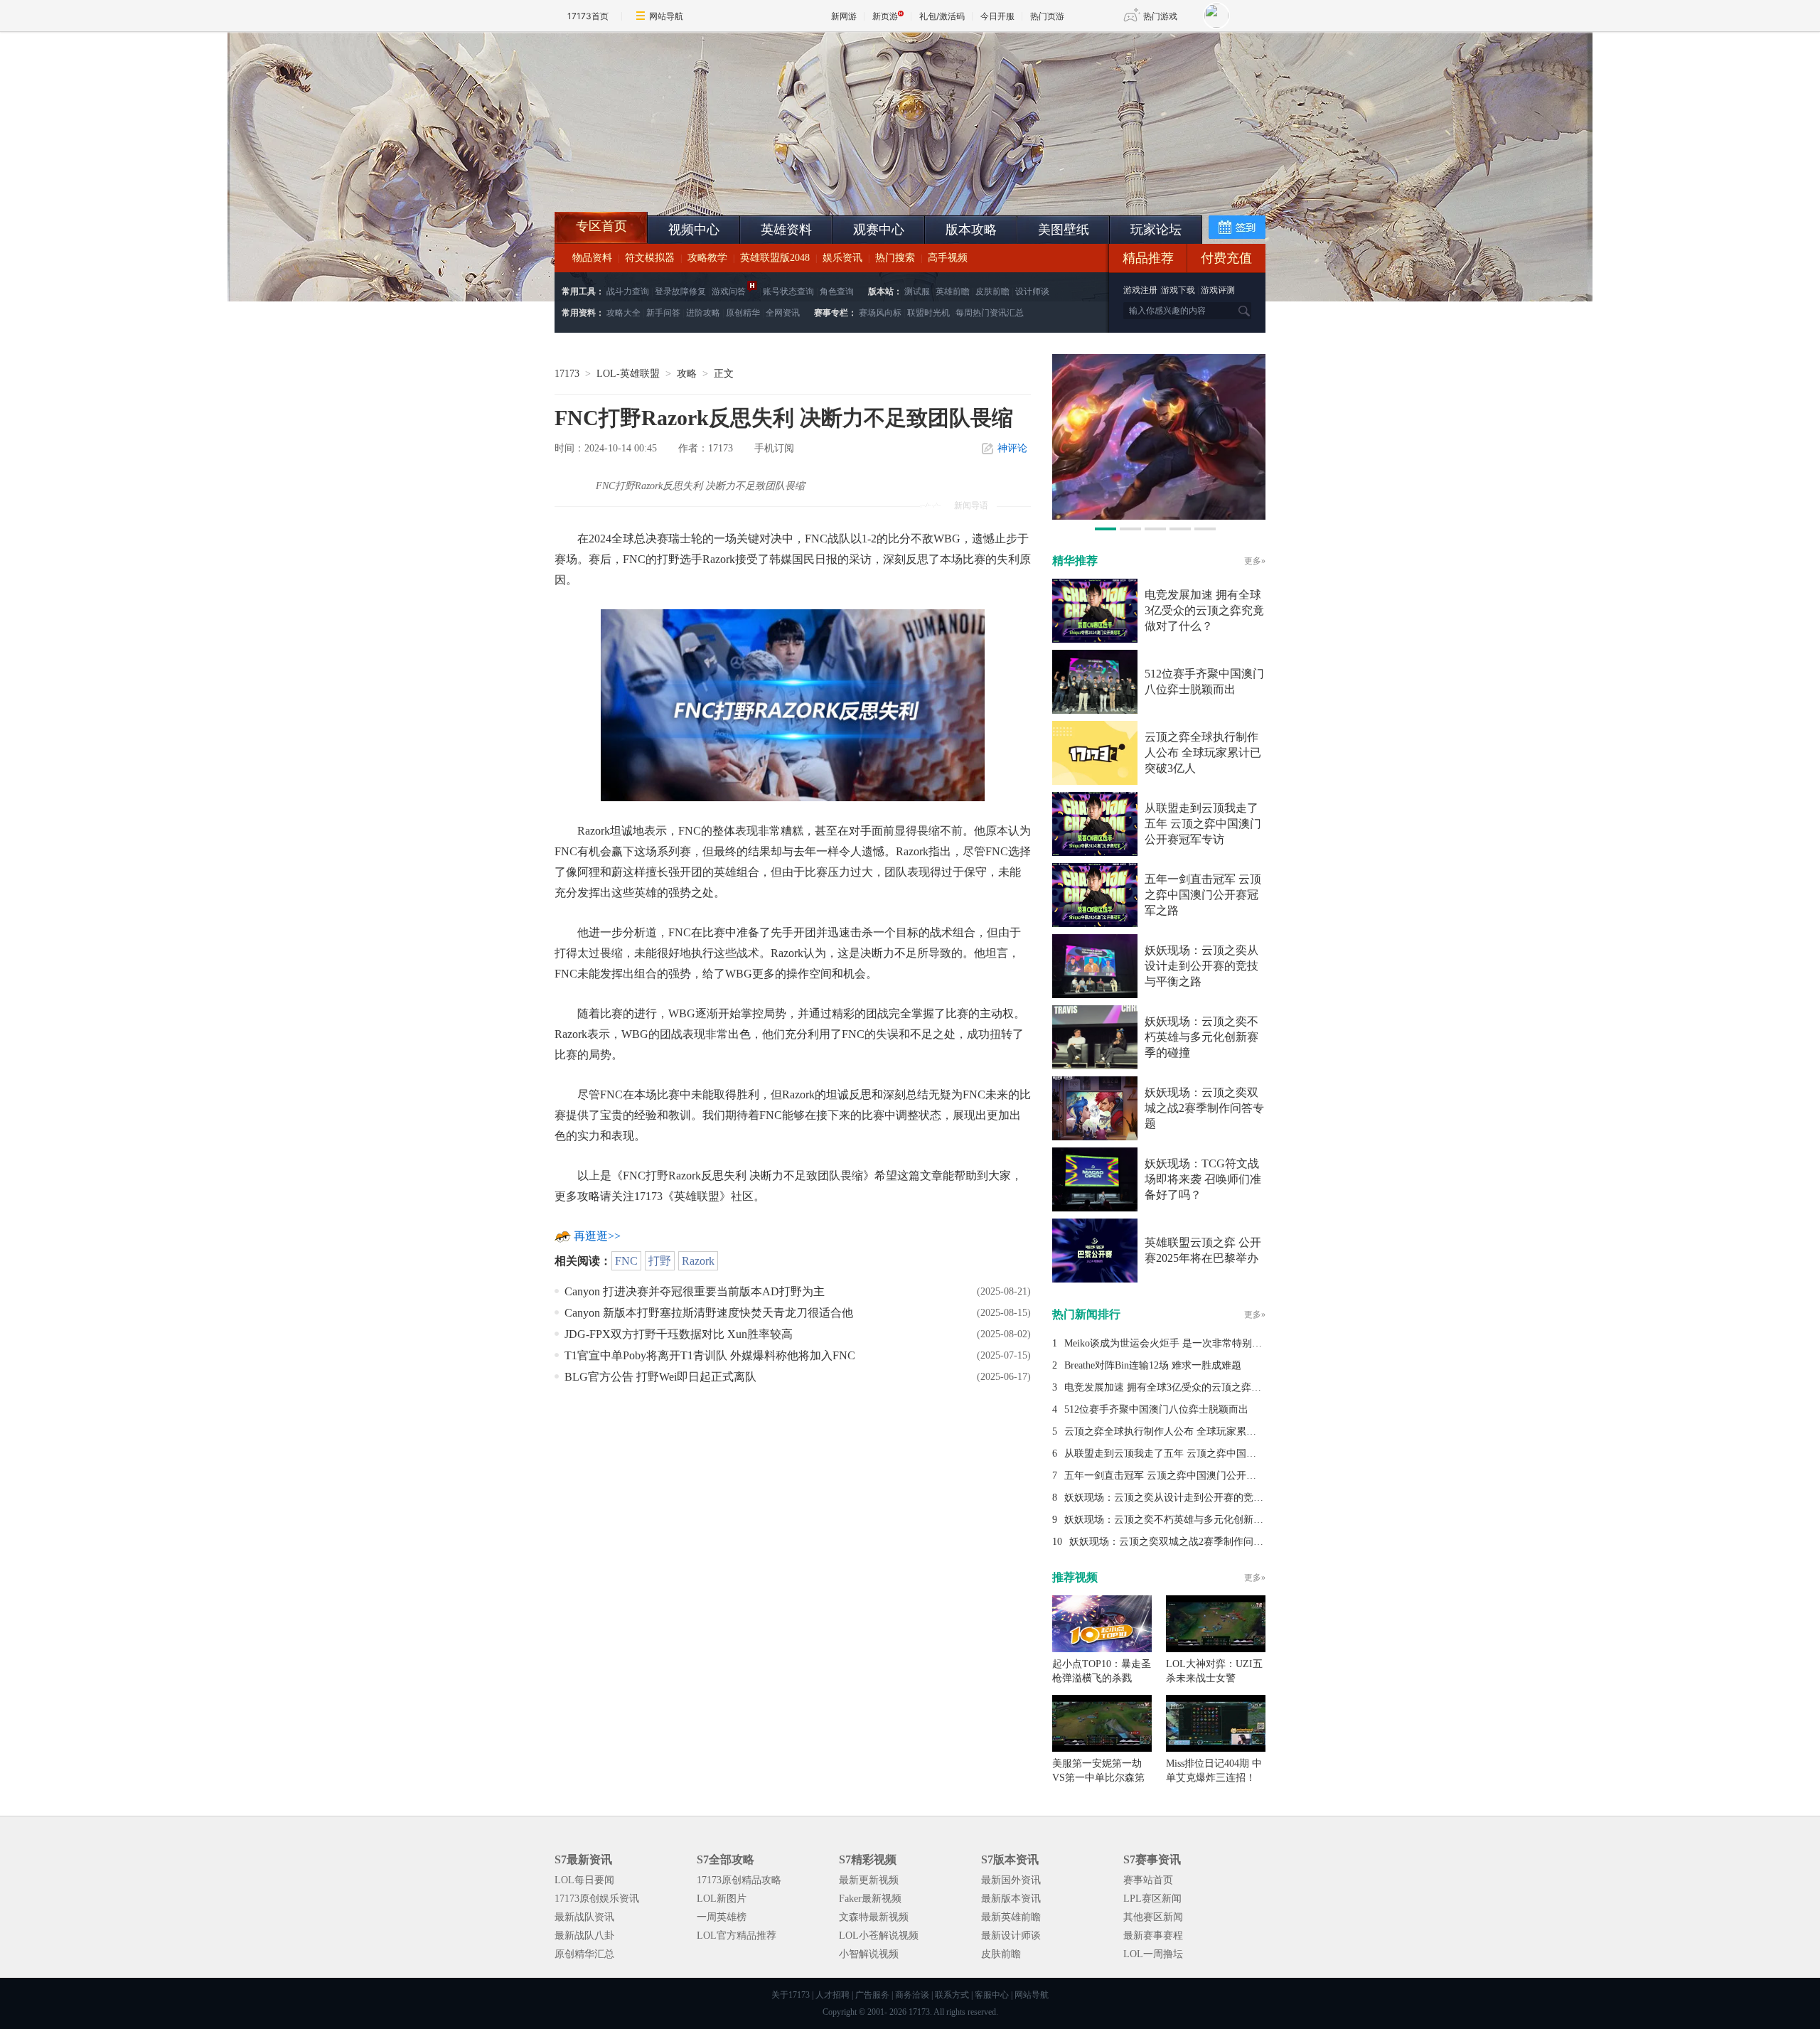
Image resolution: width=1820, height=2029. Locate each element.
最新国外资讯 (1011, 1880)
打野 (660, 1261)
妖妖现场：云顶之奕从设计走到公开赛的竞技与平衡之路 (1201, 966)
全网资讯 (783, 313)
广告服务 (872, 1995)
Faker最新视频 (870, 1899)
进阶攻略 (703, 313)
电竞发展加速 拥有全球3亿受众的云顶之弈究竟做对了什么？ (1204, 610)
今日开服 (997, 16)
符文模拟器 (650, 258)
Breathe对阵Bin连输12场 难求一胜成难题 (1153, 1365)
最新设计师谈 (1011, 1936)
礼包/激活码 (942, 16)
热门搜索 (895, 258)
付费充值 (1226, 258)
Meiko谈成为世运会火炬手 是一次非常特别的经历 (1173, 1343)
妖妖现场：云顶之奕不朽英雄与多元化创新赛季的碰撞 (1201, 1037)
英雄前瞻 (953, 291)
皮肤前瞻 (992, 291)
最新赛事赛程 (1153, 1936)
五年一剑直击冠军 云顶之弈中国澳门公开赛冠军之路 (1203, 895)
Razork (698, 1261)
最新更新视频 (869, 1880)
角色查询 (837, 291)
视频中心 (694, 230)
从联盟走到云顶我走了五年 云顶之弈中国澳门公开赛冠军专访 (1203, 824)
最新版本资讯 (1011, 1899)
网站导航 (666, 16)
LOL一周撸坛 (1153, 1954)
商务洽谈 (912, 1995)
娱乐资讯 (842, 258)
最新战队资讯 (584, 1917)
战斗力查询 (628, 291)
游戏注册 (1141, 290)
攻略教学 (707, 258)
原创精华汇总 (584, 1954)
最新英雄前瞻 (1011, 1917)
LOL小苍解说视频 (879, 1936)
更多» (1255, 561)
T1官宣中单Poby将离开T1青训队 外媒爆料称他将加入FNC (710, 1355)
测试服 (917, 291)
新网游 (844, 16)
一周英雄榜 (722, 1917)
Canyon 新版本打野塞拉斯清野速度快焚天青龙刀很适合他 (709, 1313)
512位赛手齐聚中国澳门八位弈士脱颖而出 (1156, 1409)
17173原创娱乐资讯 (597, 1899)
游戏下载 (1178, 290)
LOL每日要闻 (584, 1880)
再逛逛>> (597, 1236)
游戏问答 (729, 291)
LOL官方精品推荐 (737, 1936)
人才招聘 (833, 1995)
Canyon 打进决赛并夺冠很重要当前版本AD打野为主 (695, 1291)
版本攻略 (971, 230)
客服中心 (992, 1995)
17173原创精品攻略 (739, 1880)
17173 (567, 374)
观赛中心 (879, 230)
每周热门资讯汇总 (990, 313)
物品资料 (592, 258)
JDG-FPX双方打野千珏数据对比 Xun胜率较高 (679, 1334)
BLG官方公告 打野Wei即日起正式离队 (660, 1377)
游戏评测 (1218, 290)
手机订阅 (774, 448)
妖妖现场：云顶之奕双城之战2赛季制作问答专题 (1204, 1108)
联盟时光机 (928, 313)
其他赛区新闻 (1153, 1917)
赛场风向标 (880, 313)
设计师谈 (1032, 291)
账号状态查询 (788, 291)
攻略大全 (623, 313)
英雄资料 (786, 230)
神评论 (1012, 448)
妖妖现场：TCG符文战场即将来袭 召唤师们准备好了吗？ (1203, 1179)
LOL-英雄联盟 (628, 374)
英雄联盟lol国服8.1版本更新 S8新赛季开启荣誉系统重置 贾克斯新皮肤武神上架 (665, 178)
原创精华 (743, 313)
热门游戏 (1160, 16)
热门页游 (1047, 16)
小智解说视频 (869, 1954)
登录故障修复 (680, 291)
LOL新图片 (722, 1899)
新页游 (885, 16)
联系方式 (952, 1995)
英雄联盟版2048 (775, 258)
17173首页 (588, 16)
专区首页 (601, 226)
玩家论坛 (1156, 230)
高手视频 (948, 258)
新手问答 (663, 313)
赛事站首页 (1148, 1880)
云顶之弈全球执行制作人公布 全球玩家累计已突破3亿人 (1203, 753)
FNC (626, 1261)
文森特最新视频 (874, 1917)
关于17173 (791, 1995)
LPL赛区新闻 (1152, 1899)
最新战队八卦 (584, 1936)
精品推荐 (1148, 258)
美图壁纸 (1064, 230)
